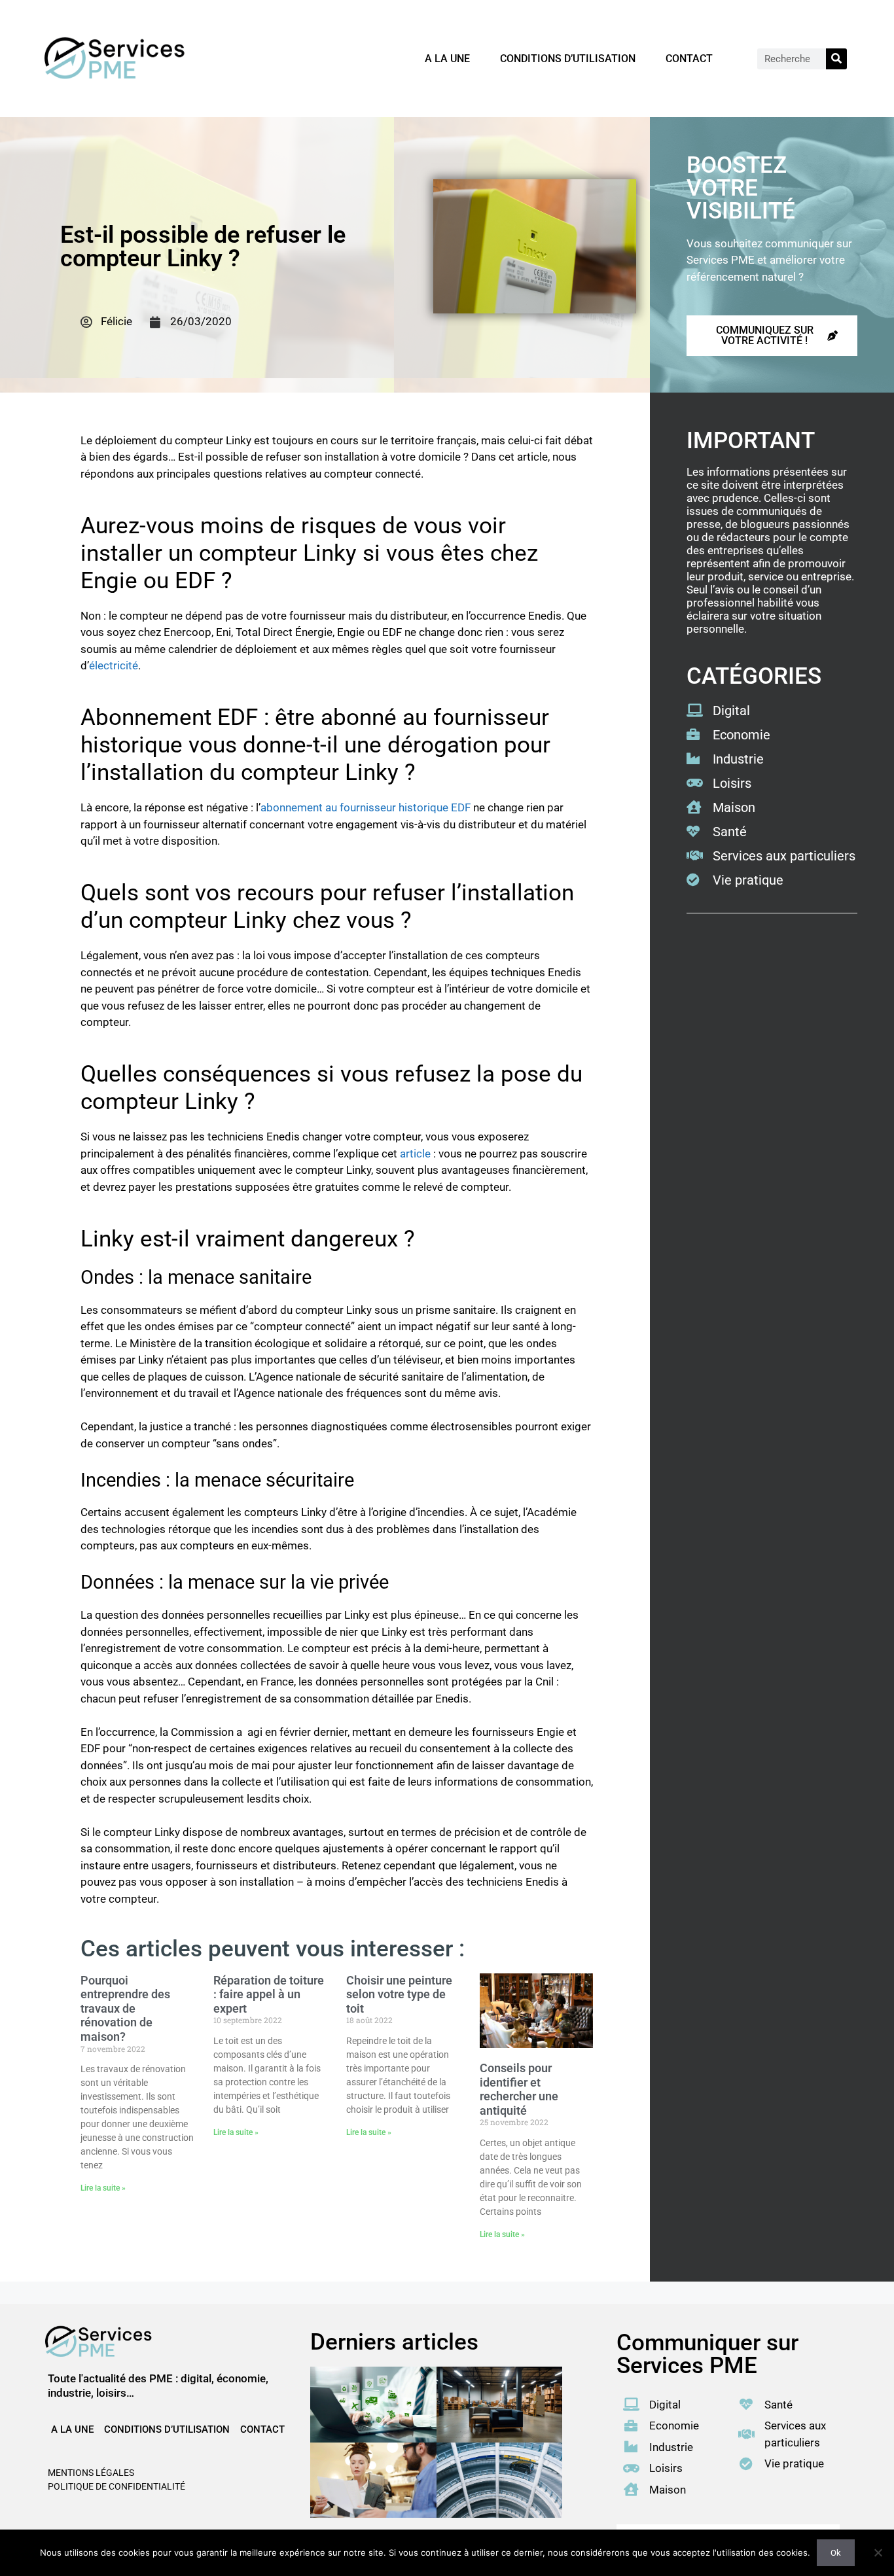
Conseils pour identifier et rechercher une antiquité (519, 2089)
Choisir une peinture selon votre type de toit (399, 1994)
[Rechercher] (836, 59)
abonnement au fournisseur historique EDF (366, 807)
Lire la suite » (103, 2188)
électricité (114, 665)
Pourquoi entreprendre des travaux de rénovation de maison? (125, 2008)
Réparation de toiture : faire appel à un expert (269, 1994)
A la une (447, 59)
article (415, 1154)
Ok (836, 2553)
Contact (689, 59)
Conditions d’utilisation (568, 59)
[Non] (878, 2552)
